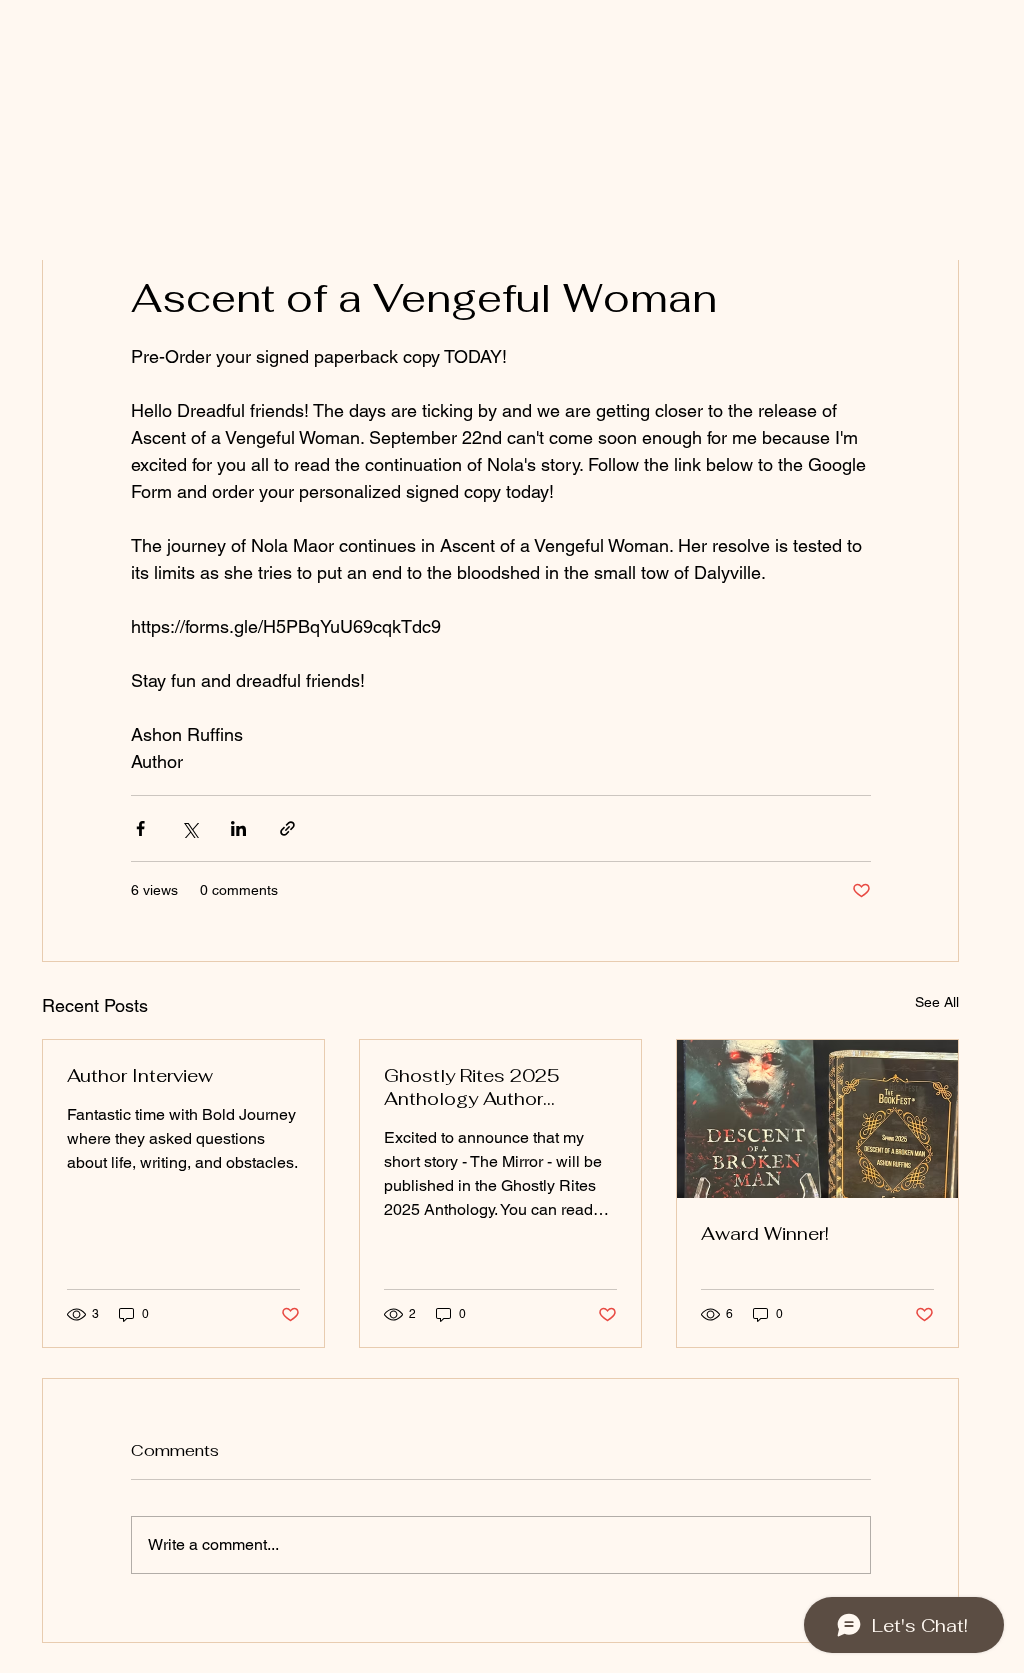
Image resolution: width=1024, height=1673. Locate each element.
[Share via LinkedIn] (238, 828)
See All (937, 1002)
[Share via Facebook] (140, 828)
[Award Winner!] (817, 1119)
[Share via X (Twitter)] (189, 828)
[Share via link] (287, 828)
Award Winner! (765, 1233)
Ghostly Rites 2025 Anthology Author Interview (472, 1087)
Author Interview (140, 1075)
